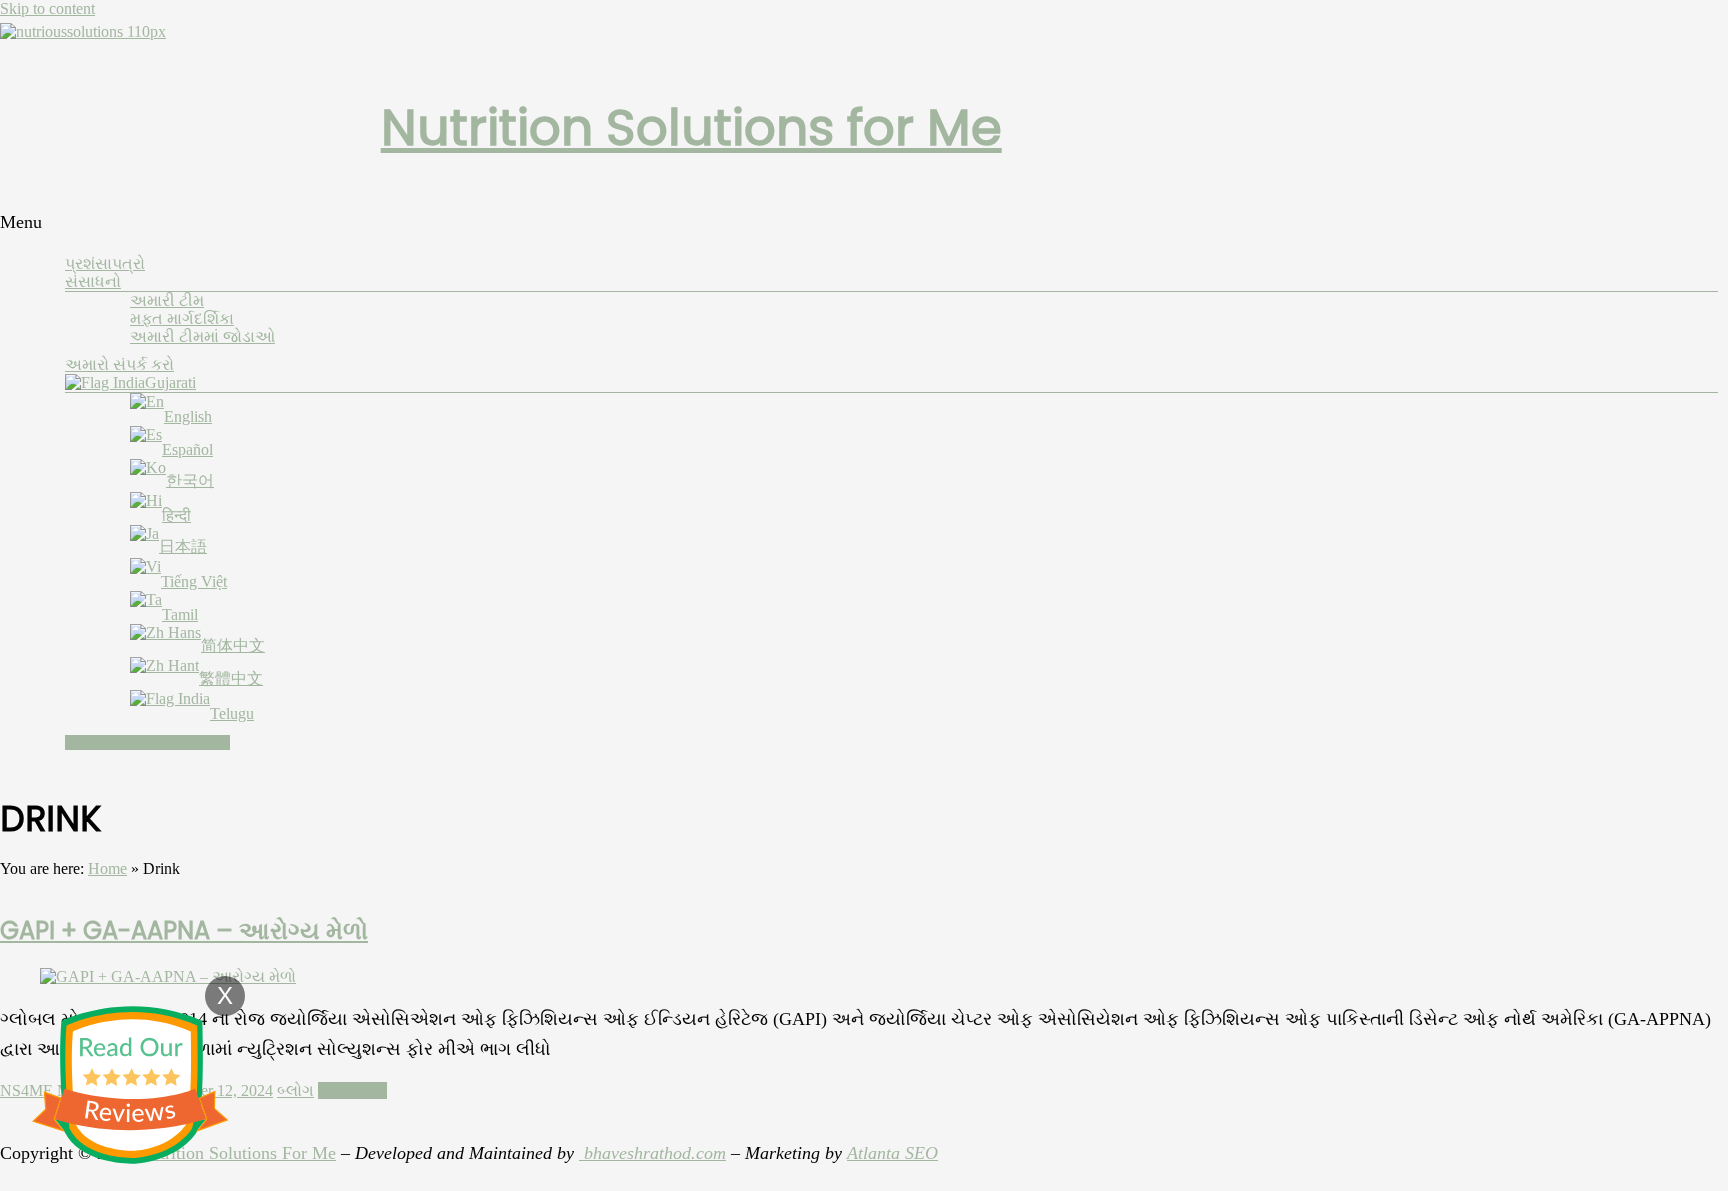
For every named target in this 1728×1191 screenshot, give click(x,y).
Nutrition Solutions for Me (691, 127)
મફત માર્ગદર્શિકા (182, 318)
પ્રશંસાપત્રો (105, 263)
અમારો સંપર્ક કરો (119, 364)
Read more (352, 1090)
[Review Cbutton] (130, 1085)
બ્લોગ (295, 1090)
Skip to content (47, 8)
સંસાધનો (93, 281)
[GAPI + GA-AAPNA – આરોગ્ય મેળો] (168, 976)
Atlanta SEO (892, 1153)
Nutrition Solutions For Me (237, 1153)
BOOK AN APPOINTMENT (147, 742)
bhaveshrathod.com (652, 1153)
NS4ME (26, 1090)
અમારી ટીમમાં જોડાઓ (202, 336)
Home (107, 868)
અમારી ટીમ (167, 300)
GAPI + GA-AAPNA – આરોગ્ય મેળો (184, 930)
